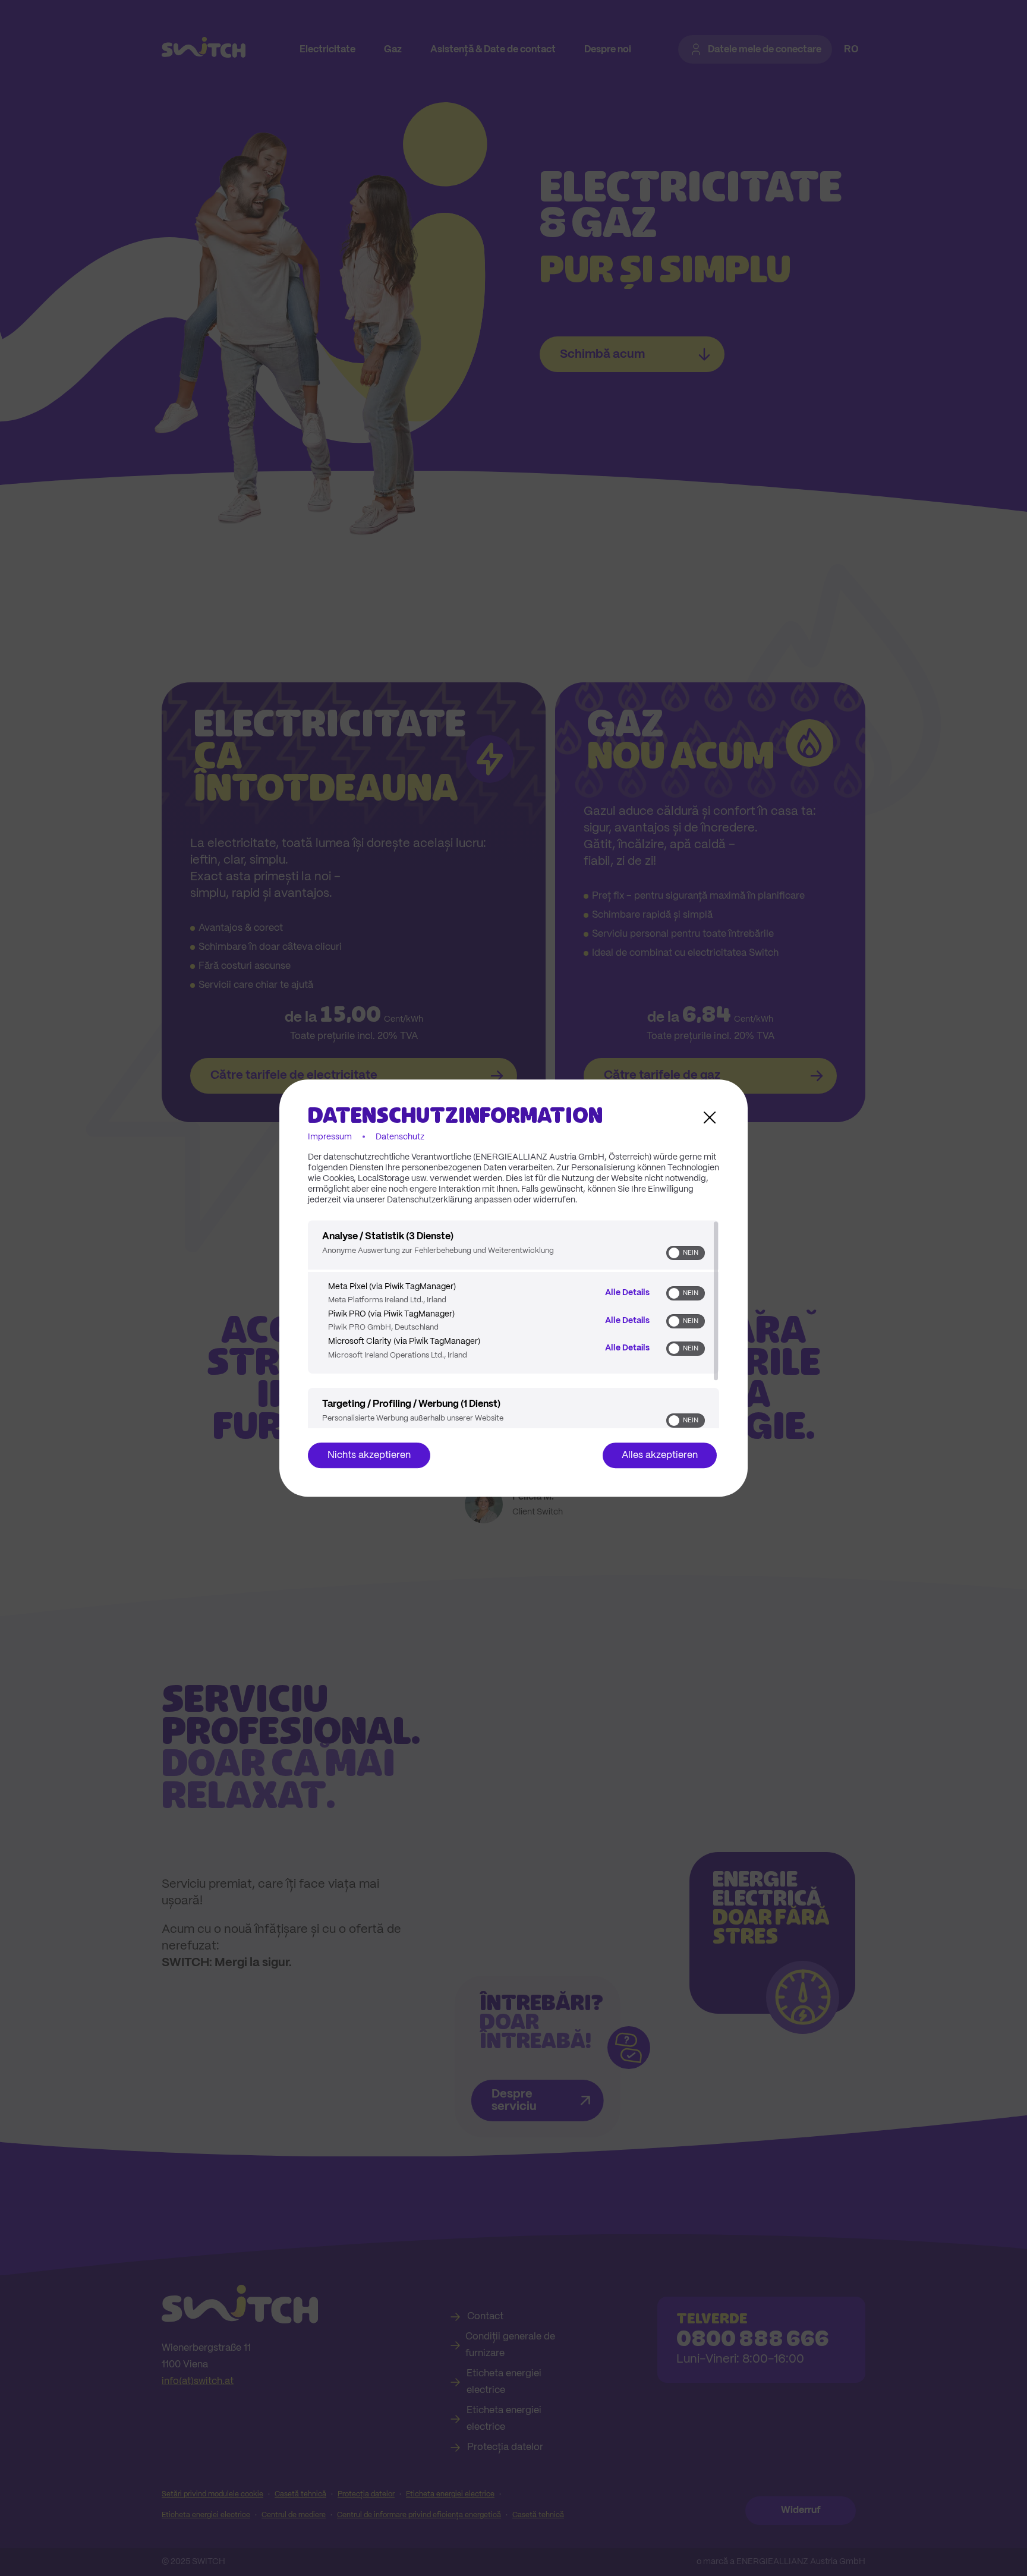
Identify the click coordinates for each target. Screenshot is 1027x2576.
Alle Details (627, 1293)
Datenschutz (400, 1137)
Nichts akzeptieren (369, 1455)
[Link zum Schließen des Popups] (710, 1117)
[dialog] (513, 1288)
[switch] (686, 1253)
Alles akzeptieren (660, 1455)
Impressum (330, 1137)
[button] (674, 1253)
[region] (513, 1324)
